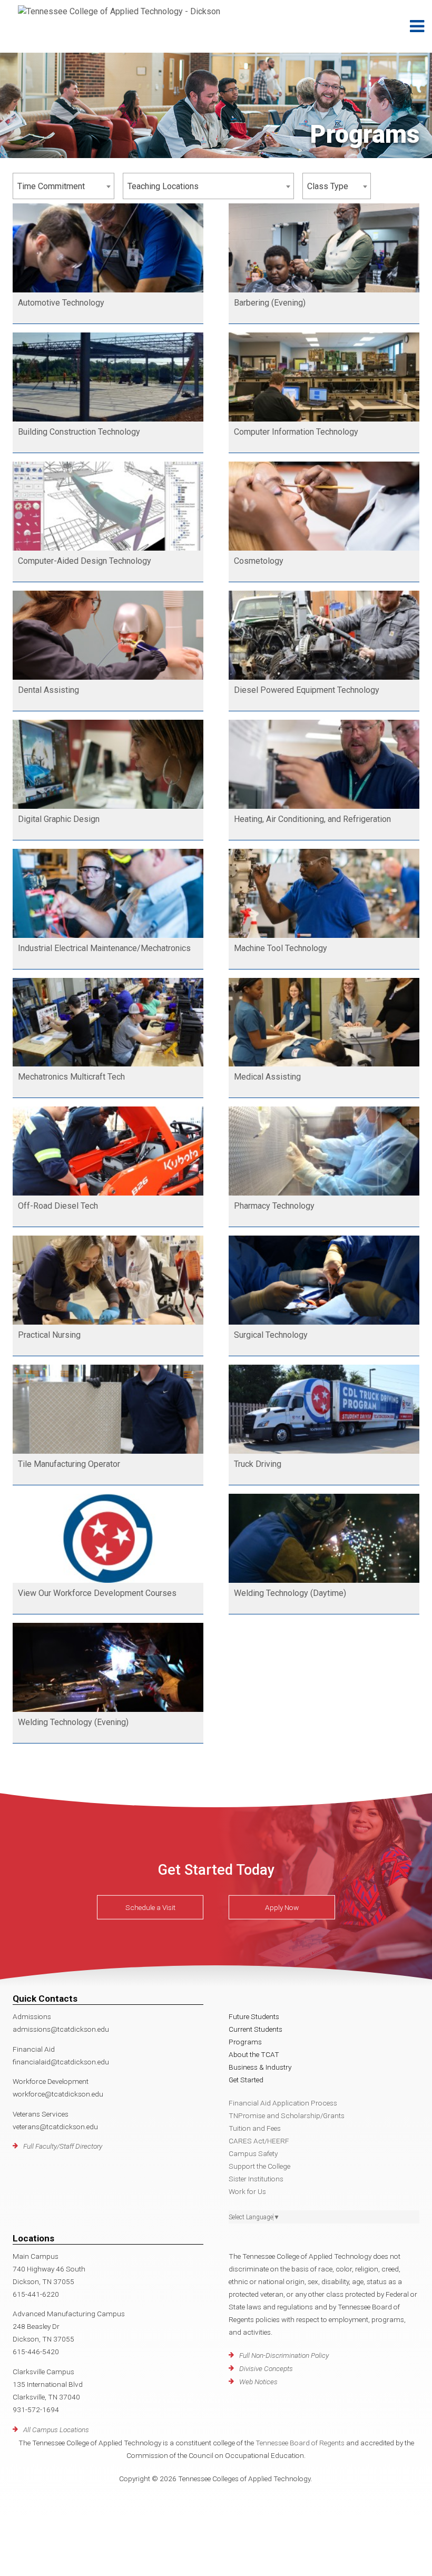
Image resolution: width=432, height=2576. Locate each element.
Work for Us (247, 2191)
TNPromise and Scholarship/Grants (287, 2115)
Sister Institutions (256, 2179)
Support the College (259, 2166)
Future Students (254, 2016)
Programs (245, 2042)
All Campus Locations (56, 2430)
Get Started (246, 2080)
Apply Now (282, 1907)
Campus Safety (253, 2153)
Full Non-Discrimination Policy (284, 2355)
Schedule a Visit (150, 1907)
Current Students (256, 2029)
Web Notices (258, 2382)
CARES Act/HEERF (259, 2141)
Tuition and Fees (255, 2128)
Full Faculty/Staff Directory (63, 2146)
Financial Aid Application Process (283, 2103)
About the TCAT (254, 2054)
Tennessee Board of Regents (300, 2443)
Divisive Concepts (266, 2368)
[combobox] (63, 186)
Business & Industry (260, 2067)
